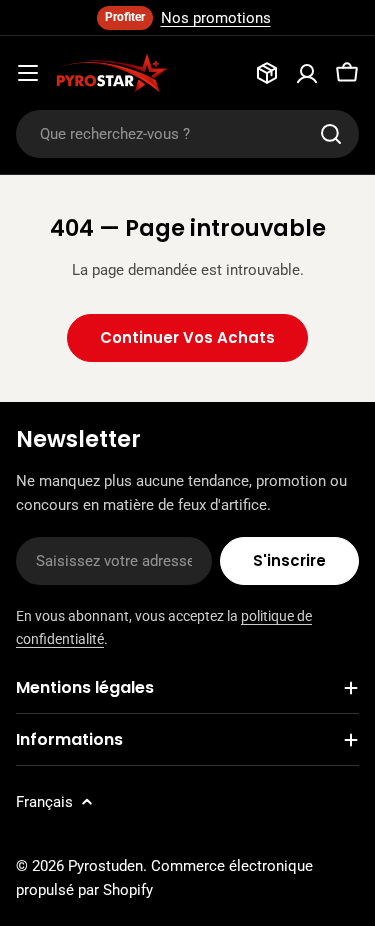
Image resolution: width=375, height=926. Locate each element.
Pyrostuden (105, 866)
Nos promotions (216, 18)
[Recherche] (331, 134)
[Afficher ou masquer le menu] (28, 73)
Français (44, 802)
